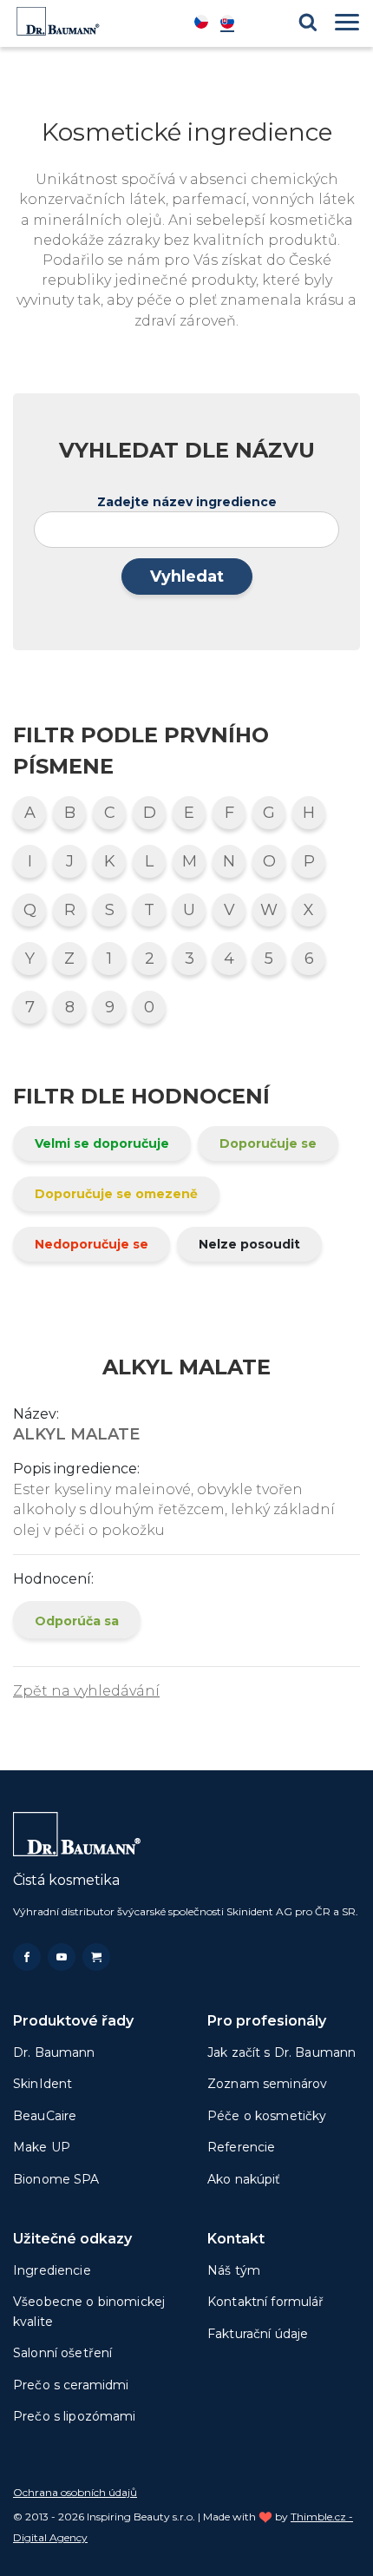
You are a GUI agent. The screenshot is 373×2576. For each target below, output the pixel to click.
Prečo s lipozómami (75, 2416)
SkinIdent (43, 2084)
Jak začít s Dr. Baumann (281, 2052)
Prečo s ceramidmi (71, 2385)
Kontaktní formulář (266, 2302)
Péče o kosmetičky (267, 2116)
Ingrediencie (52, 2270)
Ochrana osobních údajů (75, 2492)
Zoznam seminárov (267, 2084)
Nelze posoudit (249, 1244)
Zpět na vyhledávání (86, 1691)
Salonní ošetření (62, 2353)
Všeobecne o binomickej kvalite (89, 2311)
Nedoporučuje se (92, 1244)
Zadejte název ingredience (187, 502)
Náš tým (234, 2270)
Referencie (241, 2147)
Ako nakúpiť (244, 2179)
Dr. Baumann (54, 2052)
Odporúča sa (77, 1621)
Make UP (42, 2147)
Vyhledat (187, 576)
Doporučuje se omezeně (116, 1194)
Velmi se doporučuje (102, 1143)
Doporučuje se (268, 1143)
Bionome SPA (56, 2179)
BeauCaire (45, 2116)
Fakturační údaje (258, 2334)
